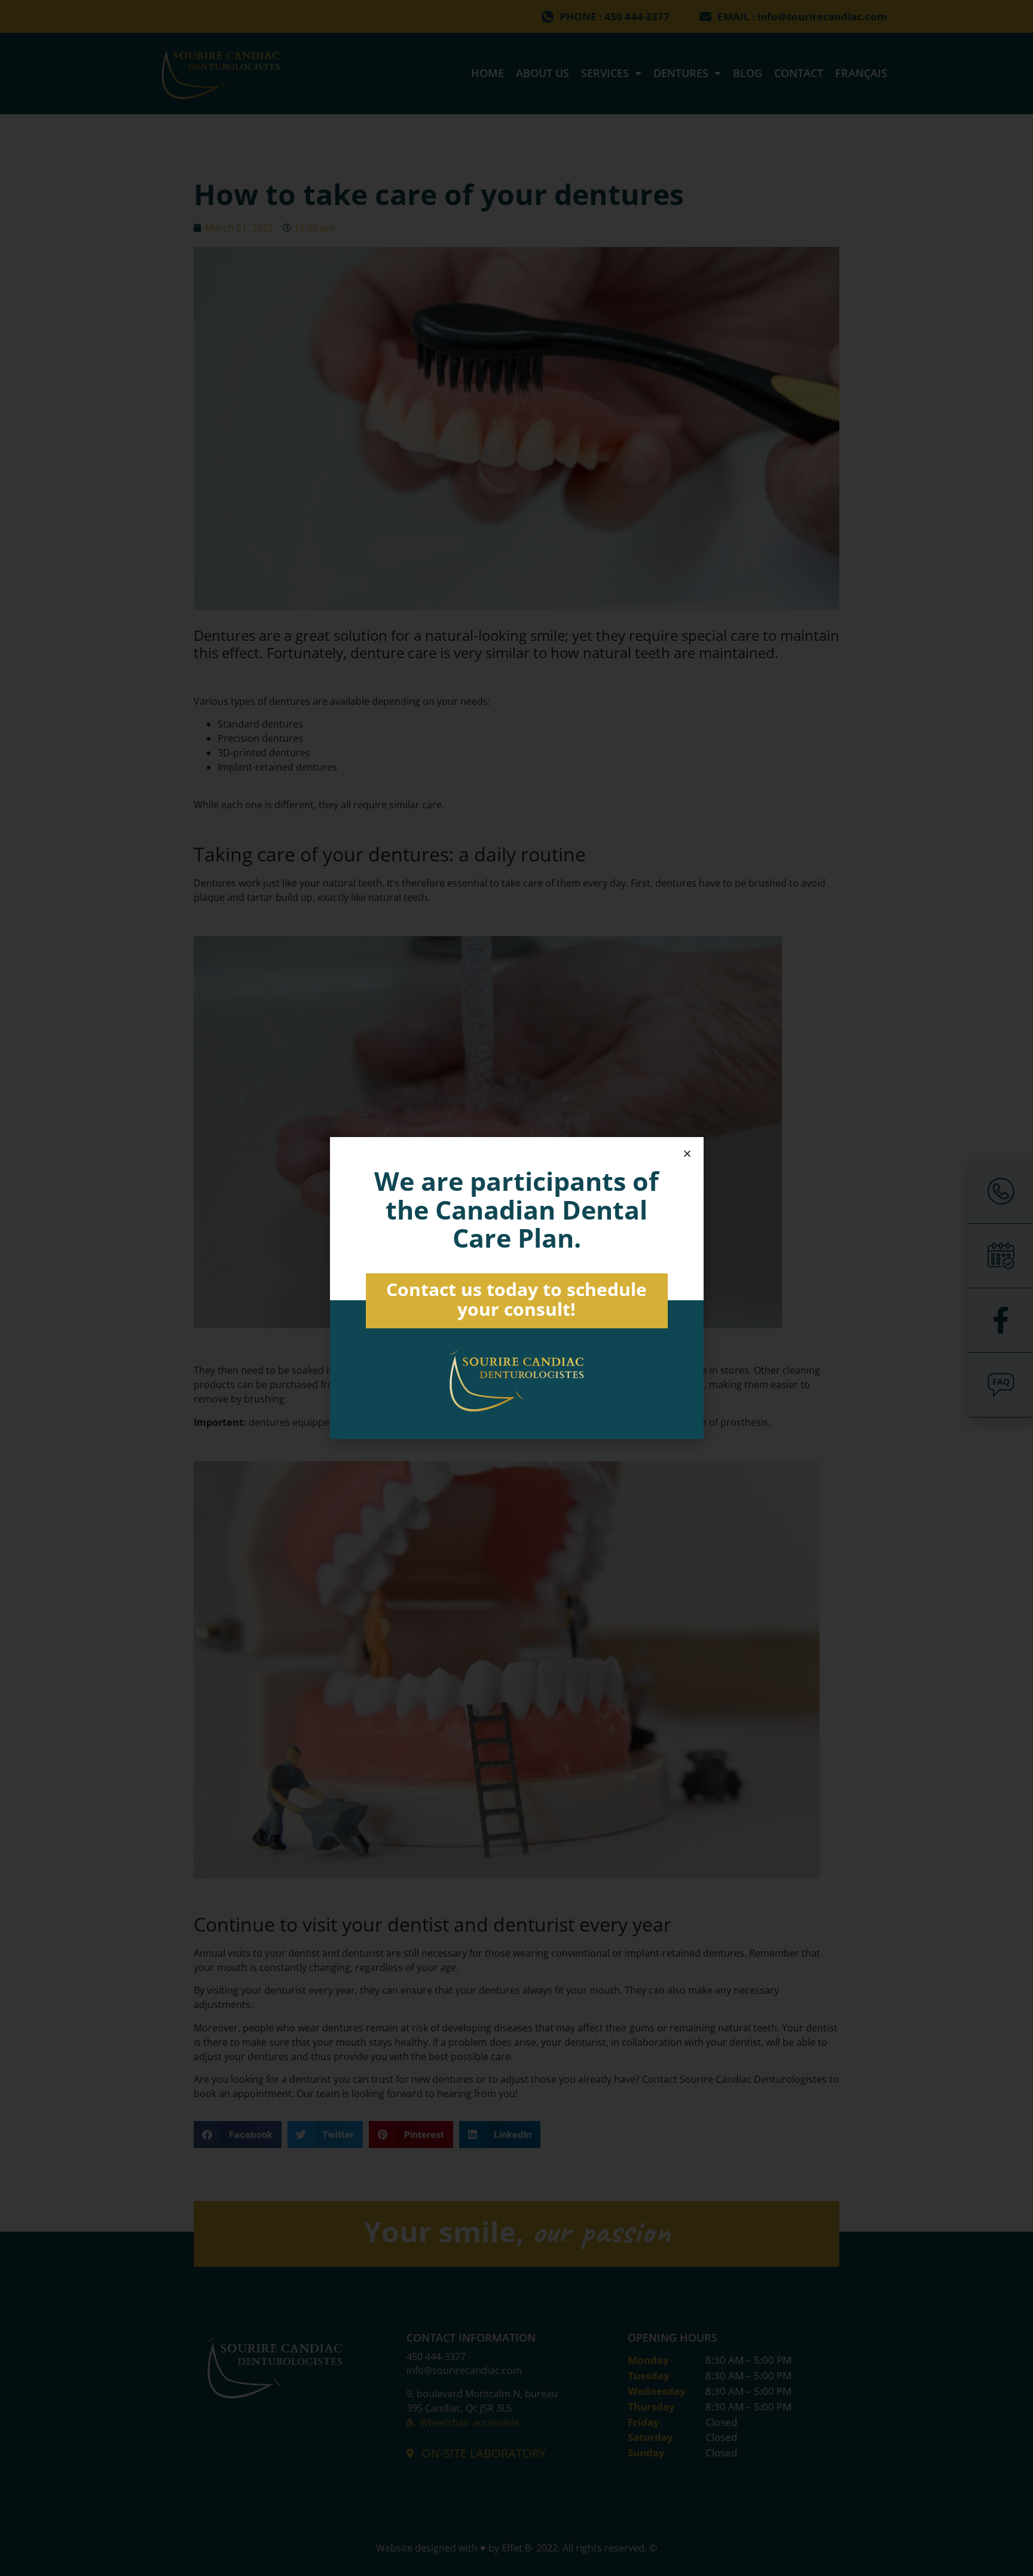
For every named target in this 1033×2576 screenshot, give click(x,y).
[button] (687, 1153)
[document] (516, 1288)
